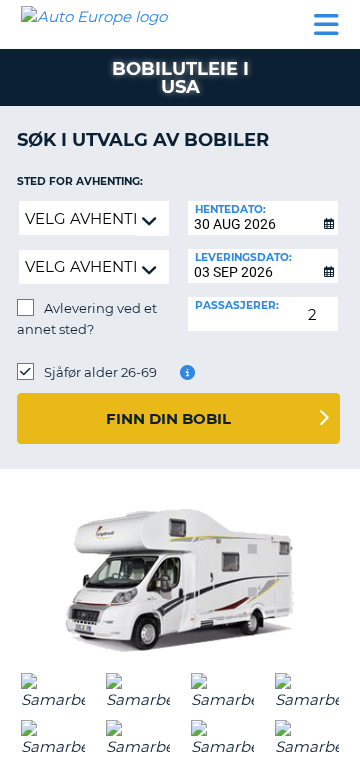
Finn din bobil (168, 418)
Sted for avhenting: (80, 181)
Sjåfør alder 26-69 (100, 372)
